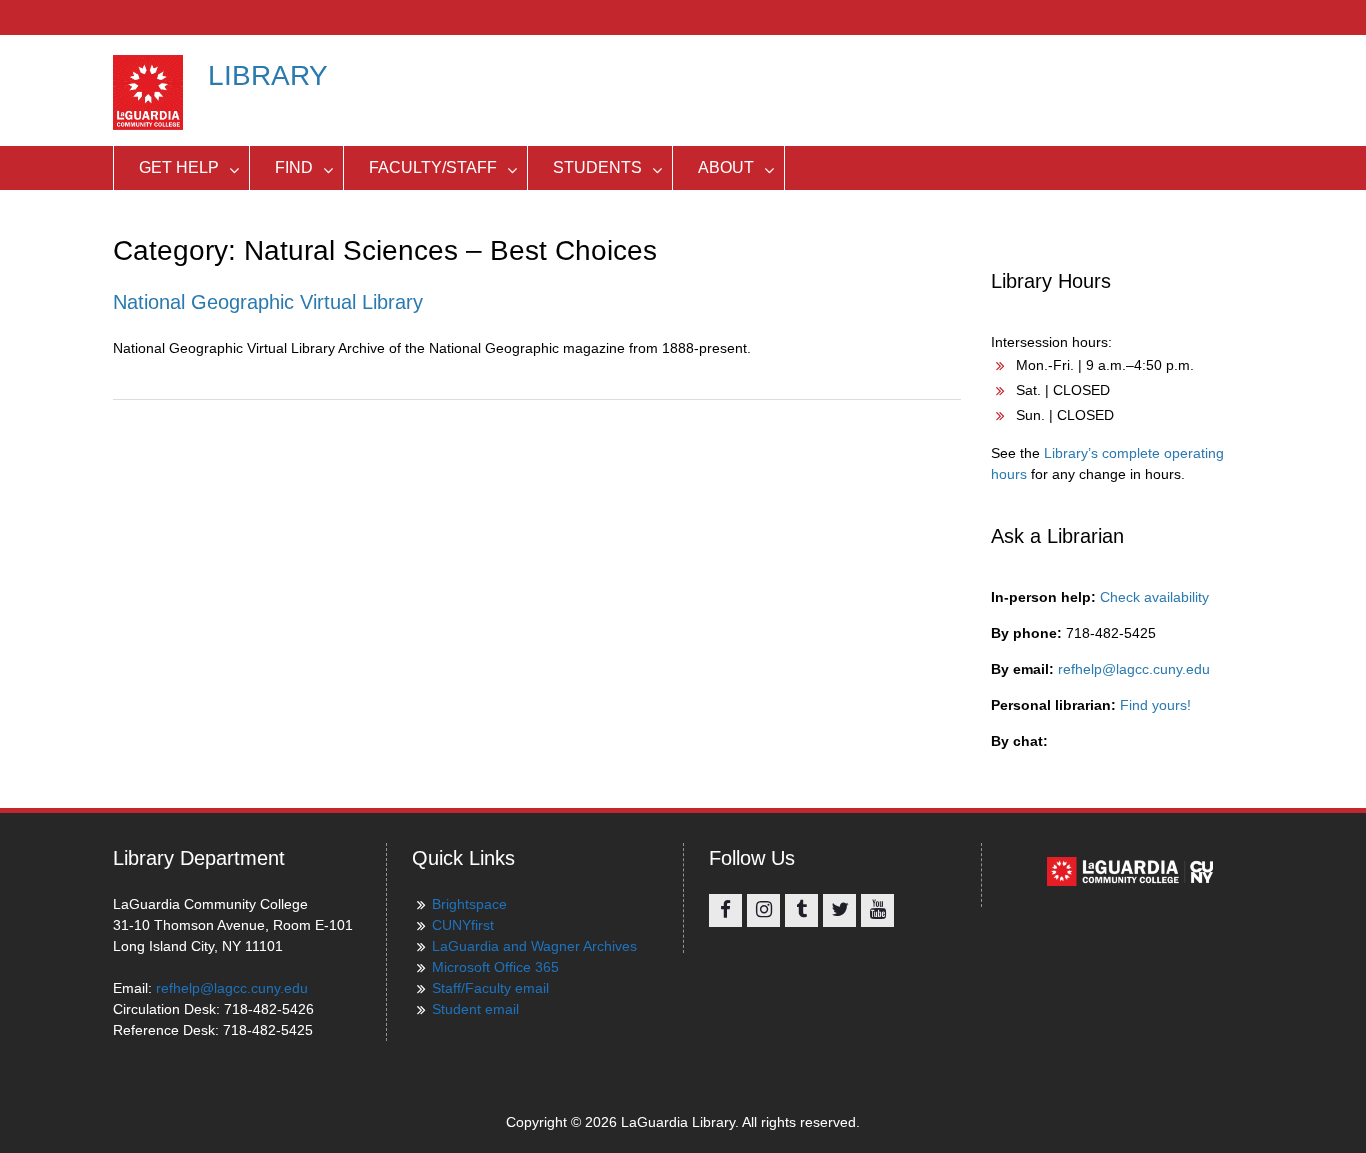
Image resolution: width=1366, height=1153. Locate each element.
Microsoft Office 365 (495, 967)
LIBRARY (268, 75)
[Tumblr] (801, 910)
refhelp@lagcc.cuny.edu (1134, 669)
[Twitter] (839, 910)
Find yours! (1155, 705)
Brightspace (469, 904)
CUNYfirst (463, 925)
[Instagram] (763, 910)
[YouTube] (877, 910)
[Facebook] (725, 910)
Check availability (1154, 597)
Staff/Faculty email (490, 988)
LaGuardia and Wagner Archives (534, 946)
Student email (475, 1009)
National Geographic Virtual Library (268, 302)
